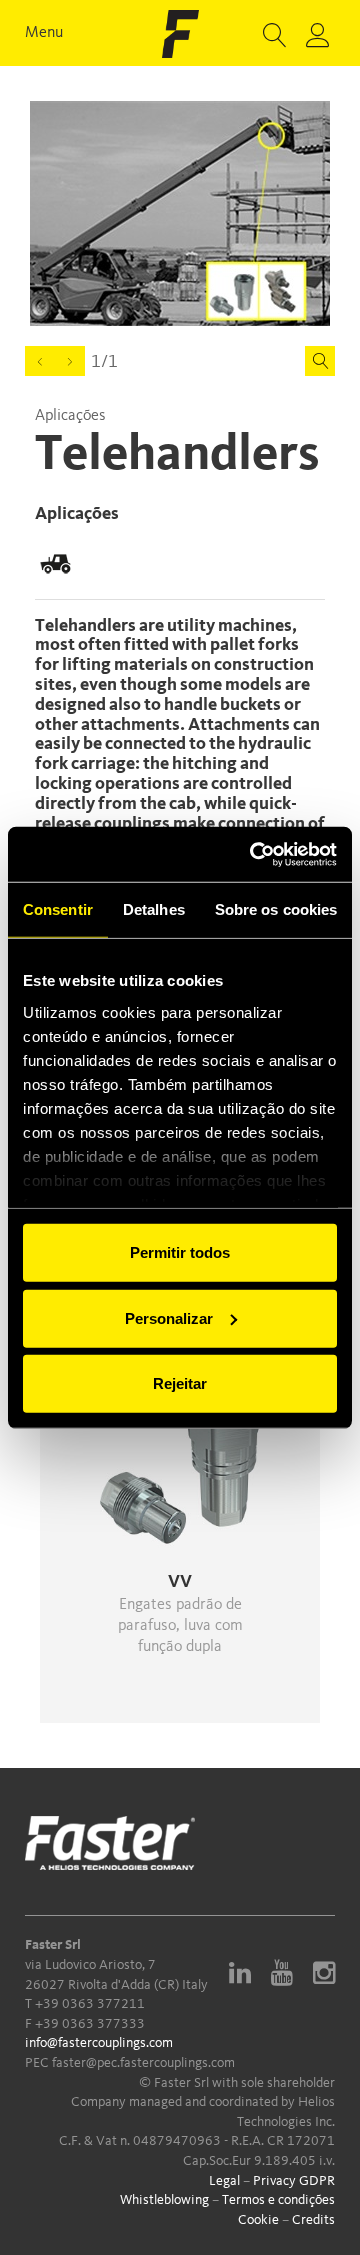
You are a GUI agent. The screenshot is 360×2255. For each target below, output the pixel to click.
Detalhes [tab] (154, 909)
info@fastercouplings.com (99, 2043)
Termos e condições (278, 2200)
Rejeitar (180, 1383)
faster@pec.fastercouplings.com (143, 2063)
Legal (224, 2181)
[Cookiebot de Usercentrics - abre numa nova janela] (254, 854)
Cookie (258, 2220)
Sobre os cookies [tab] (276, 909)
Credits (313, 2220)
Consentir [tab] (58, 909)
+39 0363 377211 (90, 2004)
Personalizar (169, 1317)
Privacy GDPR (294, 2181)
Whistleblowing (164, 2200)
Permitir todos (180, 1252)
